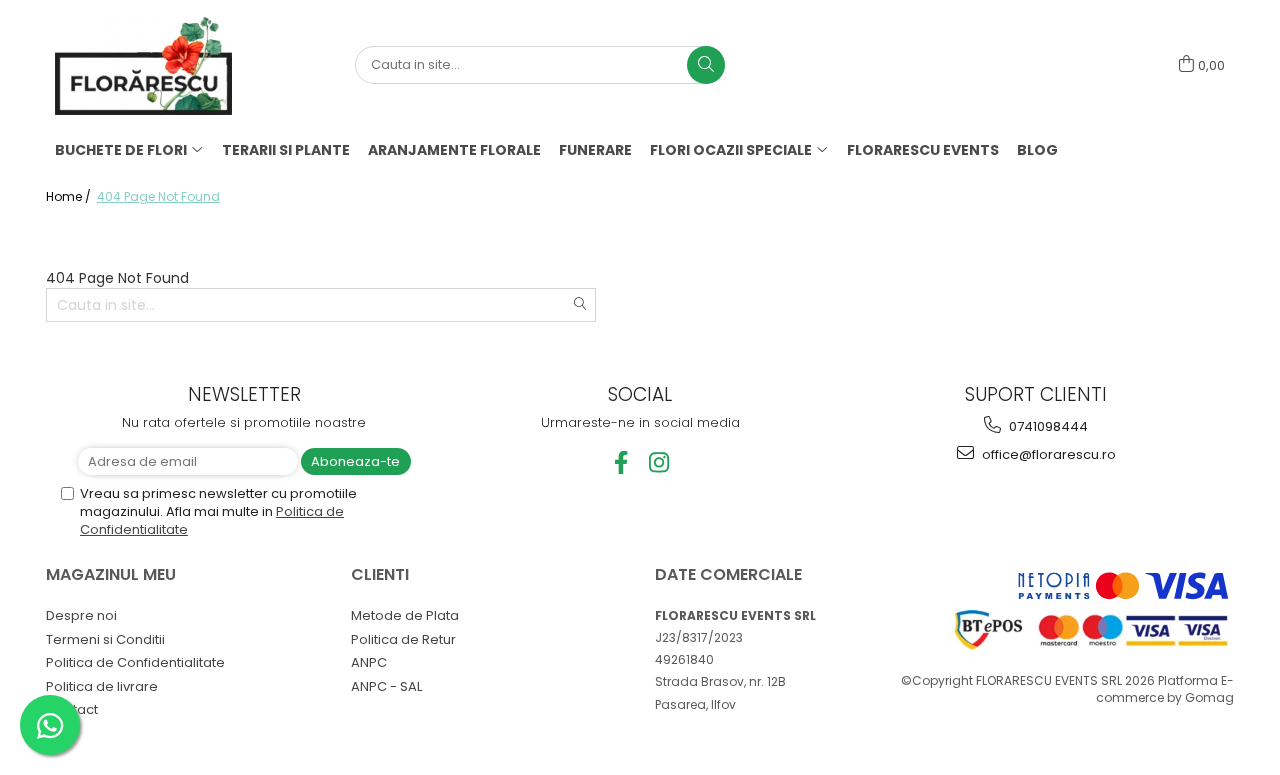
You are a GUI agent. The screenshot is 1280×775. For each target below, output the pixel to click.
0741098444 (1047, 426)
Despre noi (81, 615)
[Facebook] (621, 462)
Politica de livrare (102, 686)
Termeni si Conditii (105, 639)
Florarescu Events (923, 150)
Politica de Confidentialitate (135, 662)
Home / (70, 196)
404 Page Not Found (158, 196)
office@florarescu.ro (1047, 454)
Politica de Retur (403, 639)
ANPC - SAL (386, 686)
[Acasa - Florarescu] (155, 65)
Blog (1037, 150)
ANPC (369, 662)
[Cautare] (706, 65)
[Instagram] (659, 462)
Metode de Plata (405, 615)
